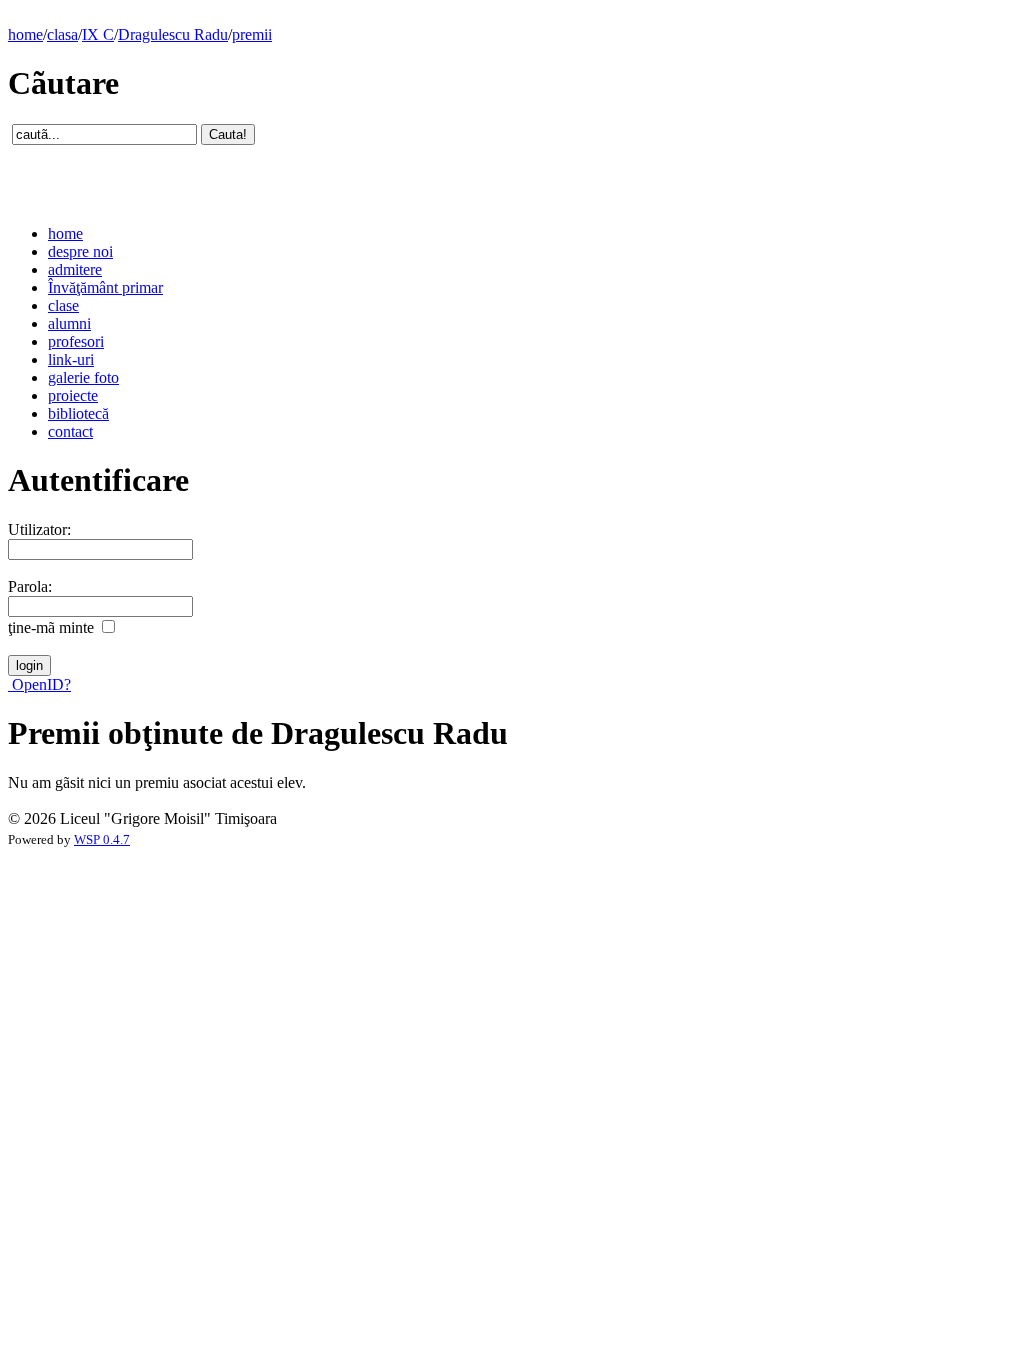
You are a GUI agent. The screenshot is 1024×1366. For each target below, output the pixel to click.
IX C (98, 34)
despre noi (80, 251)
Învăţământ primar (105, 287)
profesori (76, 341)
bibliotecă (78, 413)
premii (252, 34)
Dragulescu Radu (173, 34)
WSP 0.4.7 (102, 840)
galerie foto (83, 377)
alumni (69, 323)
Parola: (30, 586)
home (25, 34)
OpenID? (39, 684)
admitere (75, 269)
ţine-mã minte (51, 627)
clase (63, 305)
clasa (62, 34)
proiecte (73, 395)
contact (70, 431)
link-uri (71, 359)
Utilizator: (39, 529)
